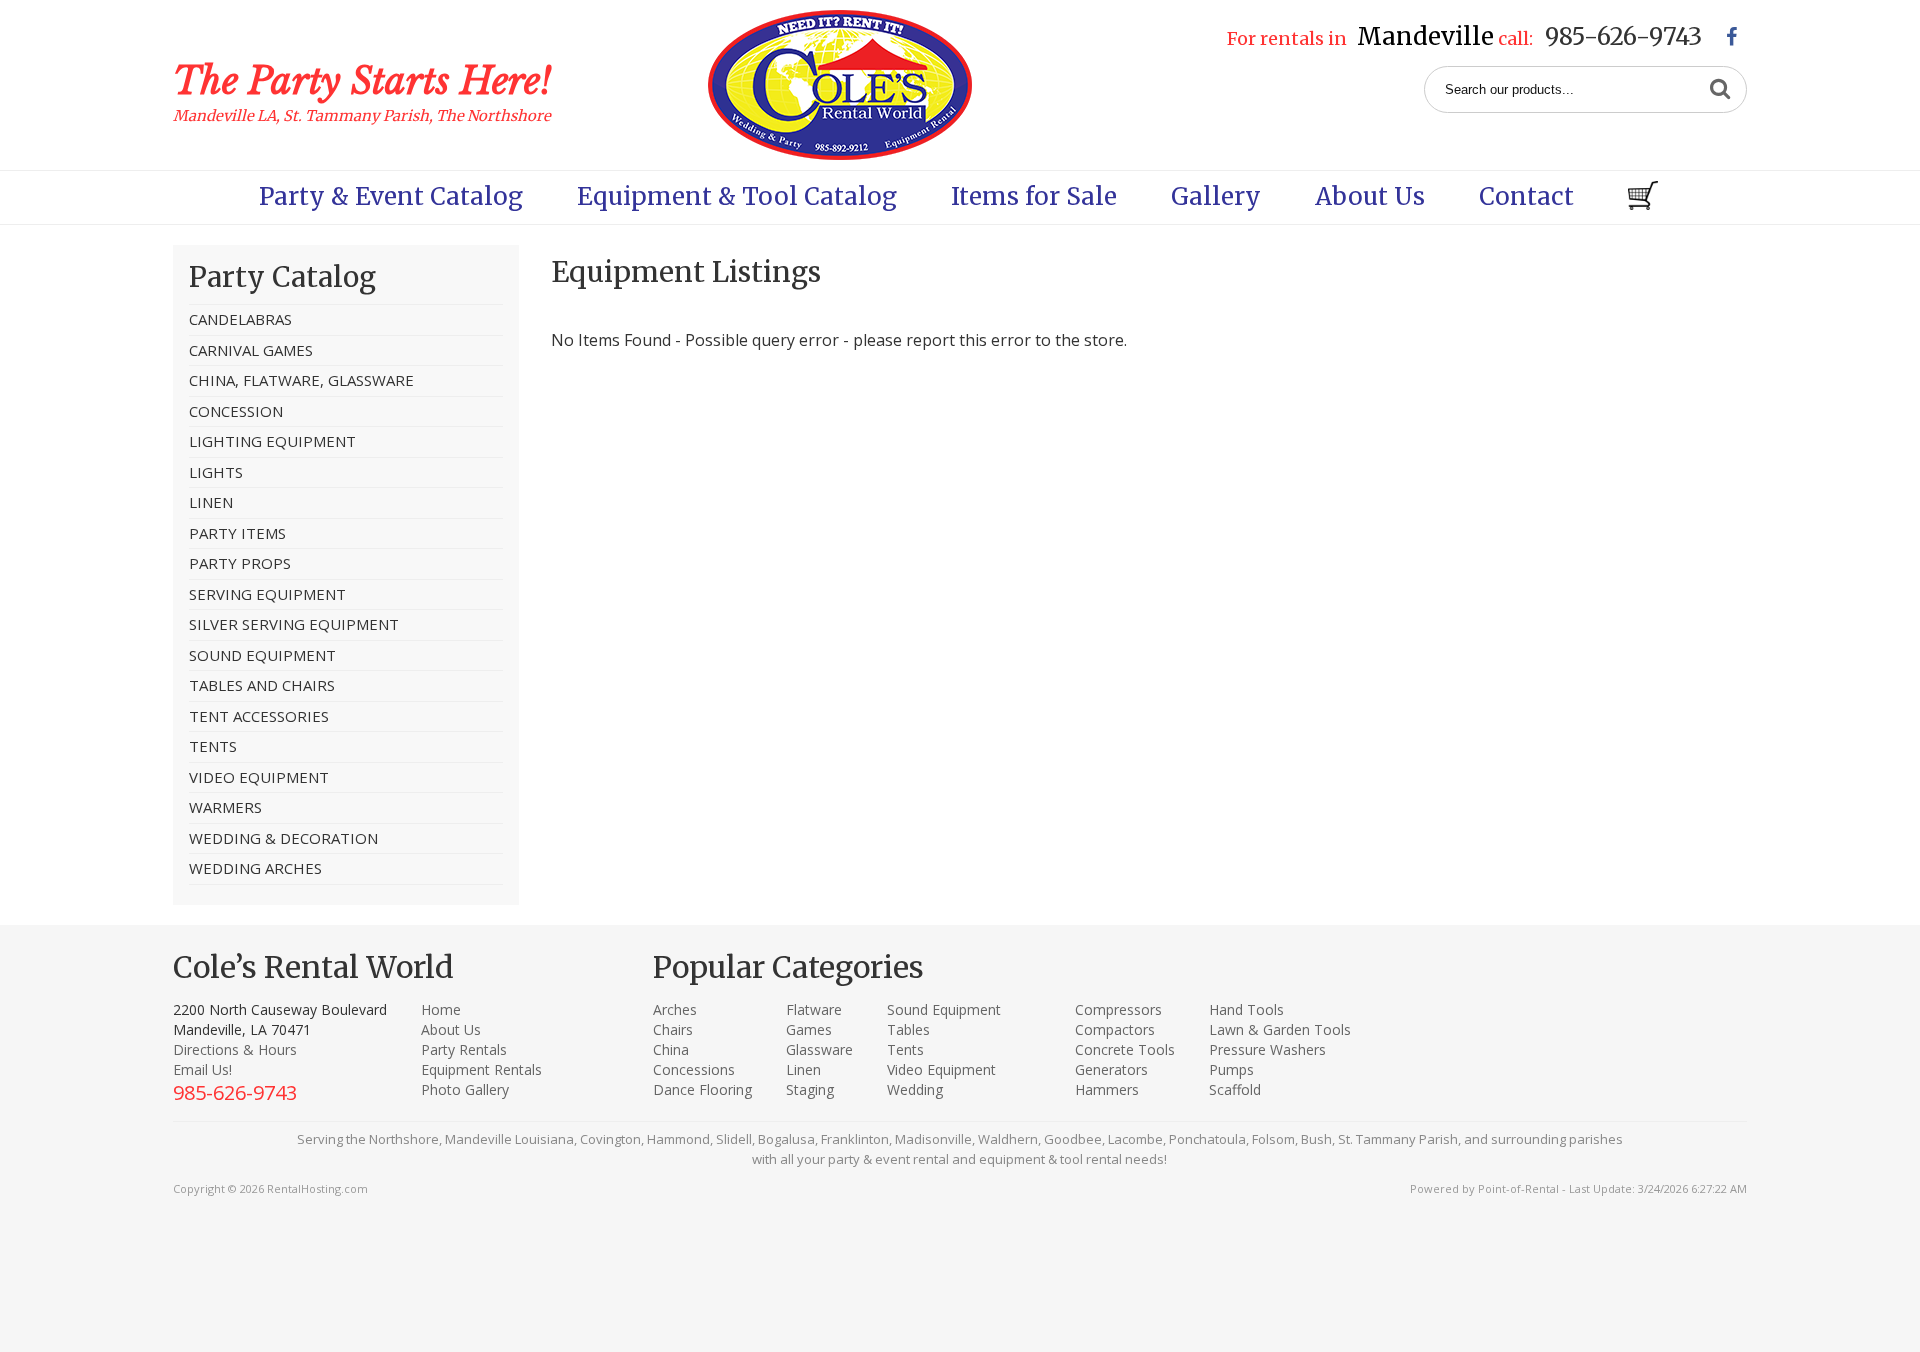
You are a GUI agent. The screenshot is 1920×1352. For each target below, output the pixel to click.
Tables (908, 1029)
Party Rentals (464, 1049)
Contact (1526, 196)
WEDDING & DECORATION (283, 838)
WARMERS (225, 807)
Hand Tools (1246, 1009)
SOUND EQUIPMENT (262, 655)
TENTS (213, 746)
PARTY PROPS (240, 563)
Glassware (819, 1049)
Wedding (915, 1089)
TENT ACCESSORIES (259, 716)
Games (809, 1029)
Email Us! (202, 1069)
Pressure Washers (1267, 1049)
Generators (1111, 1069)
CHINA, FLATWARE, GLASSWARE (301, 380)
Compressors (1118, 1009)
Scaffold (1235, 1089)
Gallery (1216, 196)
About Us (1370, 196)
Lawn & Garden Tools (1280, 1029)
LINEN (211, 502)
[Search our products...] (1720, 89)
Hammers (1107, 1089)
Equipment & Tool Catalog (737, 196)
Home (441, 1009)
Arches (675, 1009)
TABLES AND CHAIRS (262, 685)
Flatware (814, 1009)
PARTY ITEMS (237, 533)
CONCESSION (236, 411)
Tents (905, 1049)
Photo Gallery (465, 1089)
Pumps (1231, 1069)
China (671, 1049)
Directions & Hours (235, 1049)
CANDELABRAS (240, 319)
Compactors (1115, 1029)
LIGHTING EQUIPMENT (272, 441)
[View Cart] (1643, 197)
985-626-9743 (1623, 36)
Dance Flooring (702, 1089)
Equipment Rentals (481, 1069)
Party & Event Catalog (391, 196)
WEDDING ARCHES (255, 868)
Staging (810, 1089)
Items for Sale (1034, 196)
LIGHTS (216, 472)
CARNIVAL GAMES (251, 350)
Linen (803, 1069)
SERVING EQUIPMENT (267, 594)
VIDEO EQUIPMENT (259, 777)
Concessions (694, 1069)
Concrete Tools (1125, 1049)
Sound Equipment (944, 1009)
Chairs (673, 1029)
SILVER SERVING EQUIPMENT (294, 624)
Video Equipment (941, 1069)
